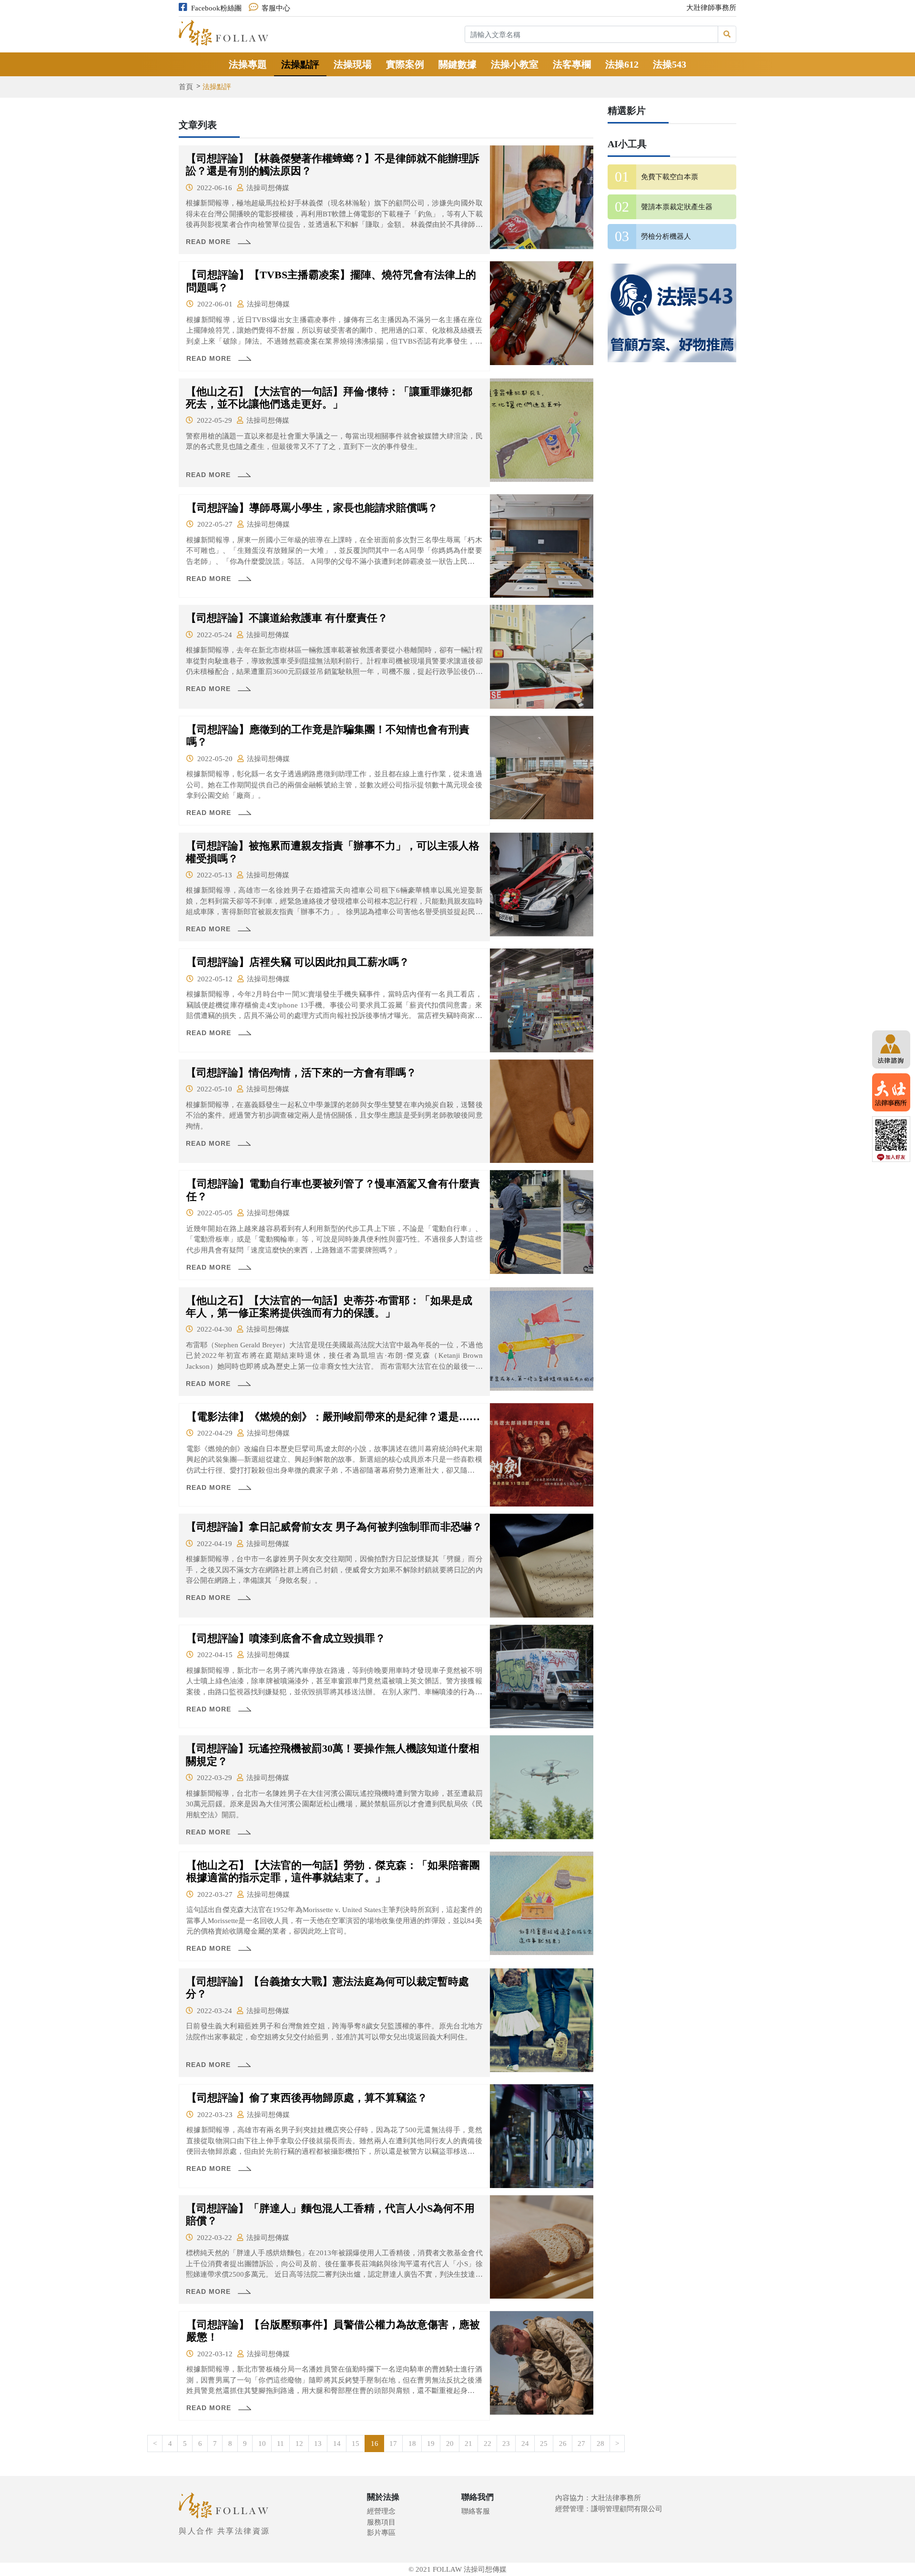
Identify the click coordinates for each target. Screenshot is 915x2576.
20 (450, 2444)
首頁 (186, 87)
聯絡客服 (476, 2511)
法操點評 (300, 64)
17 (393, 2444)
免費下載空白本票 (670, 177)
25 (544, 2444)
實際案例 (405, 64)
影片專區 (381, 2533)
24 (525, 2444)
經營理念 (381, 2511)
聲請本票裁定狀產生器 (677, 207)
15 (356, 2444)
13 (318, 2444)
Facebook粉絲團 (216, 8)
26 (563, 2444)
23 (506, 2444)
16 (375, 2444)
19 (431, 2444)
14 (337, 2444)
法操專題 (248, 64)
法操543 (670, 64)
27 (581, 2444)
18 (412, 2444)
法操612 (622, 64)
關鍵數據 (457, 64)
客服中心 (276, 8)
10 (262, 2444)
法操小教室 (515, 64)
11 (280, 2444)
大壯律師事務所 (711, 8)
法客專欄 (572, 64)
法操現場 (353, 64)
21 (468, 2444)
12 (299, 2444)
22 (488, 2444)
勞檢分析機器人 (666, 236)
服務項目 (381, 2522)
